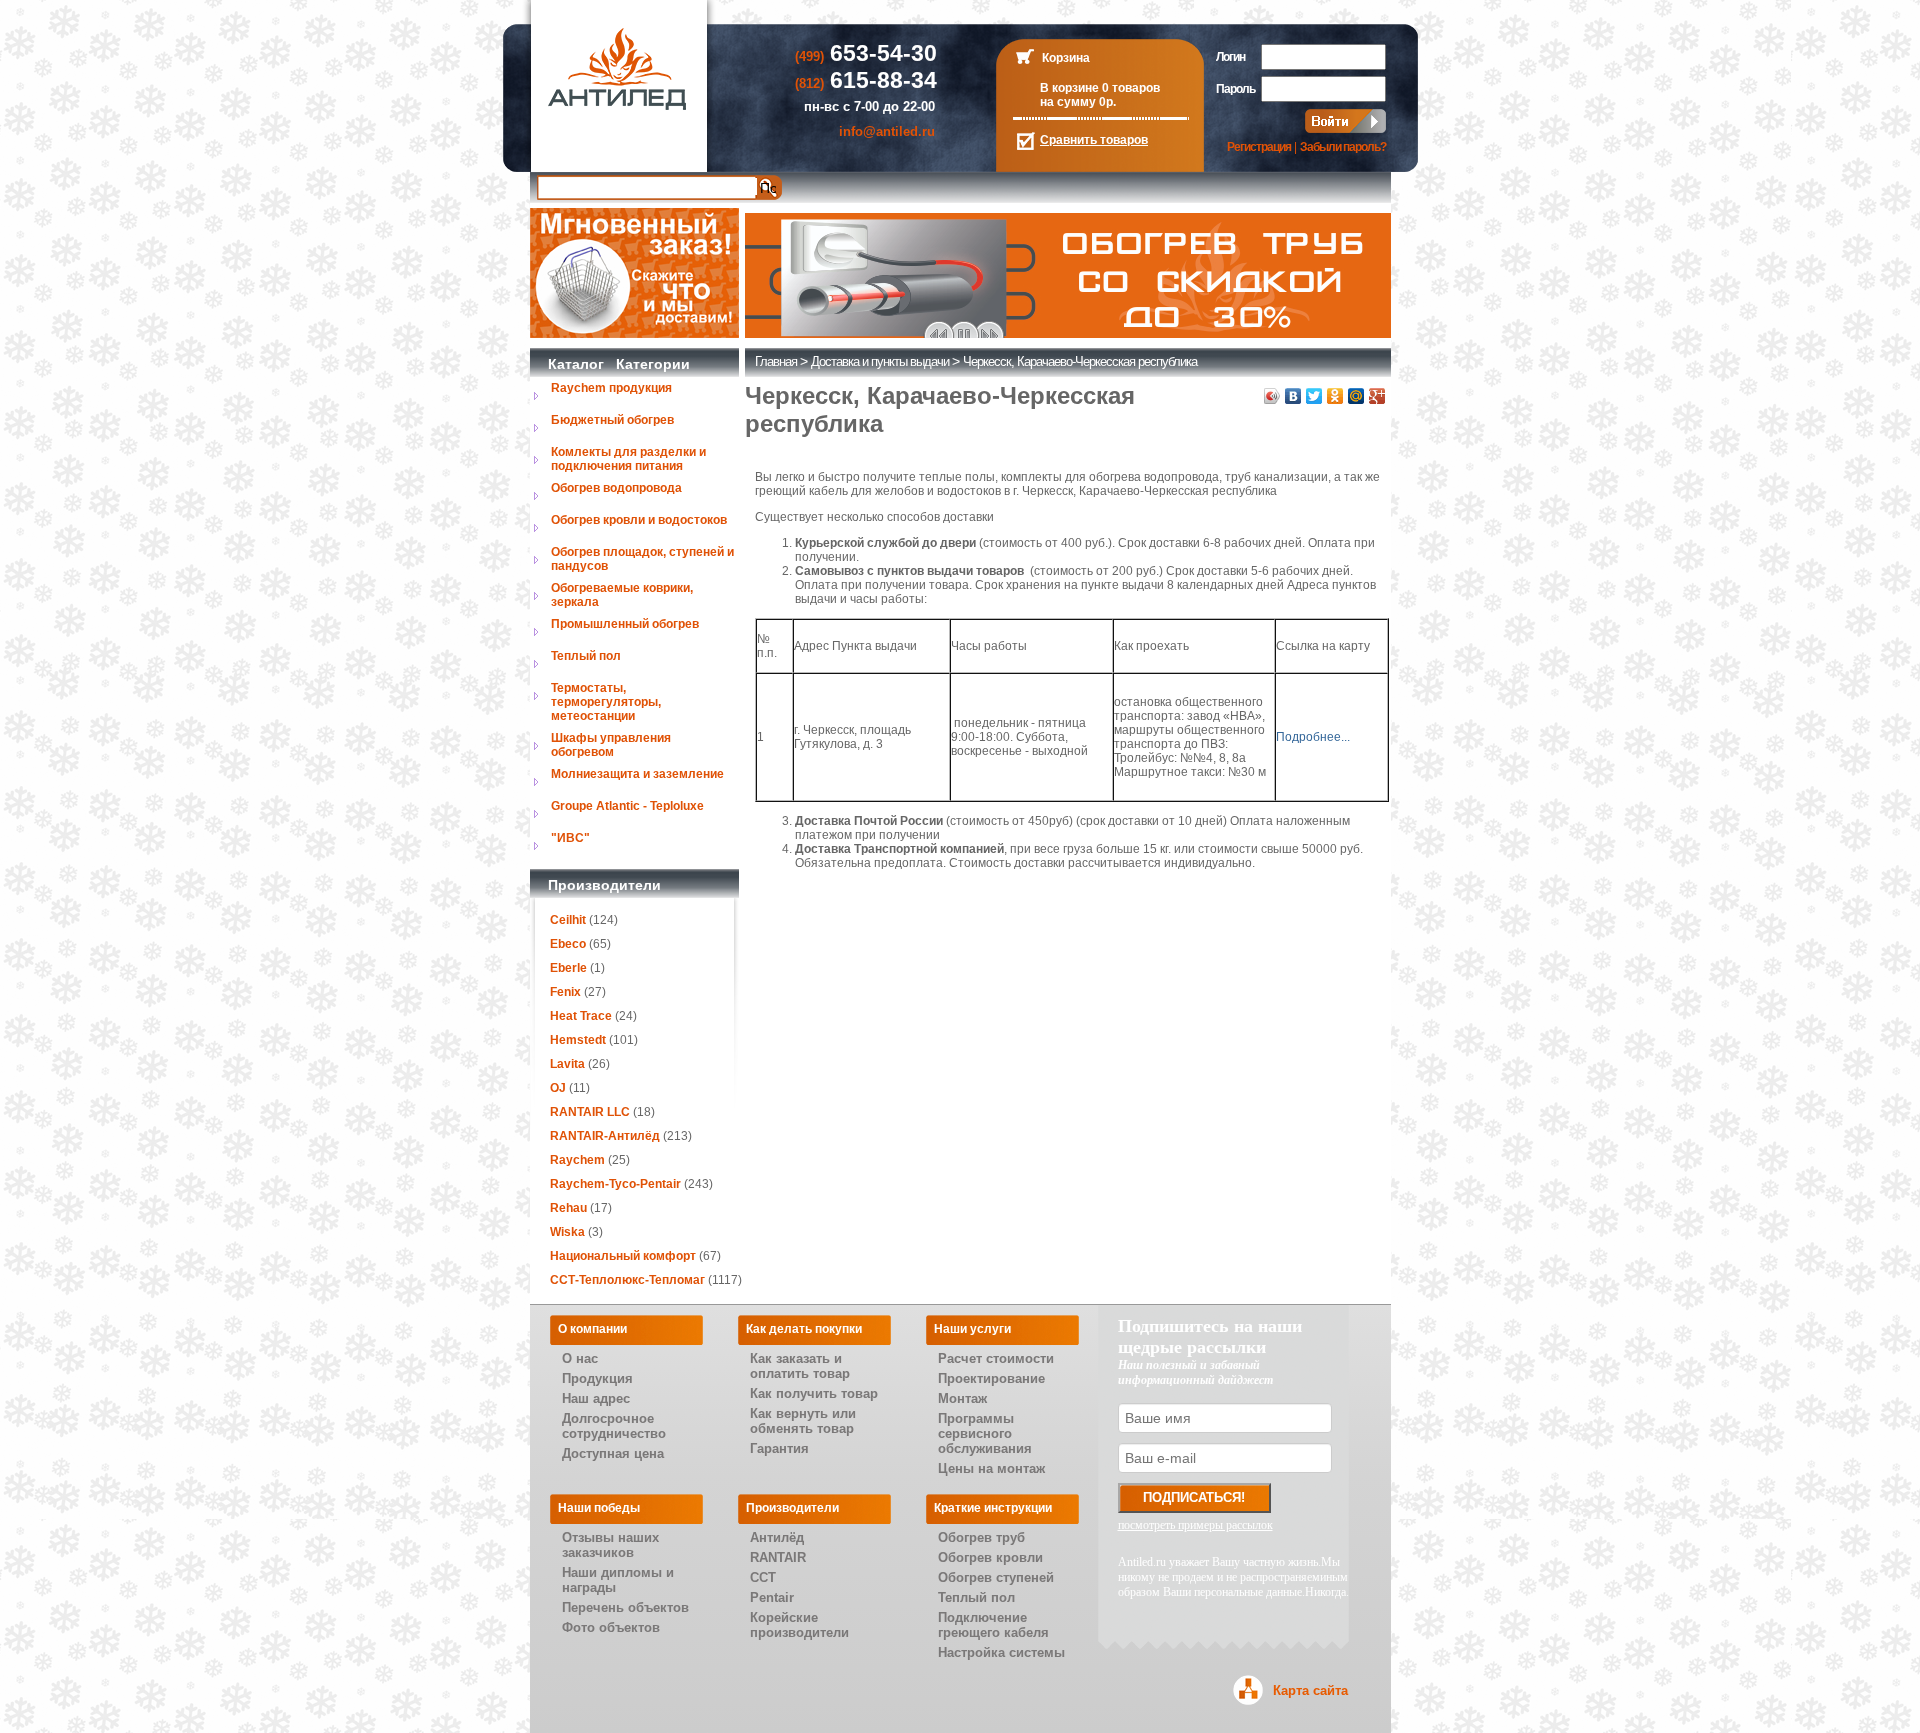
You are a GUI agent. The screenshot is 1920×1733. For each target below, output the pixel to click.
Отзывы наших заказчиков (610, 1545)
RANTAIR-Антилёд (605, 1136)
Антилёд (777, 1537)
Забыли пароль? (1343, 147)
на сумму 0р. (1078, 102)
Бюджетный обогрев (612, 420)
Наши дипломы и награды (618, 1580)
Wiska (567, 1232)
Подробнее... (1313, 737)
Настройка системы (1001, 1652)
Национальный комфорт (623, 1256)
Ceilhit (568, 920)
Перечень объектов (625, 1607)
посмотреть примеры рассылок (1195, 1525)
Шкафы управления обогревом (611, 745)
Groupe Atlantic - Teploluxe (627, 806)
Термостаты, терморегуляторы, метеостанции (606, 702)
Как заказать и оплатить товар (800, 1366)
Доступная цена (613, 1453)
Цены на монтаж (991, 1468)
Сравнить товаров (1094, 140)
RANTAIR (778, 1557)
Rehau (568, 1208)
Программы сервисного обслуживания (985, 1433)
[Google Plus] (1377, 396)
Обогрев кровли (990, 1557)
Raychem (577, 1160)
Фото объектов (611, 1627)
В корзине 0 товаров (1100, 88)
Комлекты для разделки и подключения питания (628, 459)
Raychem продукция (611, 388)
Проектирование (991, 1378)
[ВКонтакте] (1293, 396)
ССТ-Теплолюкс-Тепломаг (627, 1280)
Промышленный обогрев (625, 624)
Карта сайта (1310, 1690)
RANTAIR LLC (590, 1112)
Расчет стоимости (996, 1358)
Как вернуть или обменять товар (803, 1421)
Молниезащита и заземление (637, 774)
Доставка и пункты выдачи (880, 361)
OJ (558, 1088)
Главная (776, 361)
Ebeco (568, 944)
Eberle (568, 968)
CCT (763, 1577)
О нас (580, 1358)
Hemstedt (578, 1040)
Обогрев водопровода (616, 488)
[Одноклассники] (1335, 396)
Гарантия (779, 1448)
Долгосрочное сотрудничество (614, 1426)
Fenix (565, 992)
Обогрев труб (981, 1537)
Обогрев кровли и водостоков (639, 520)
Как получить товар (814, 1393)
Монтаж (962, 1398)
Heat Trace (581, 1016)
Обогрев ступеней (996, 1577)
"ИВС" (570, 838)
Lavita (567, 1064)
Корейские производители (799, 1625)
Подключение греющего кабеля (993, 1625)
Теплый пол (586, 656)
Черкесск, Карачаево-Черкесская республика (1080, 361)
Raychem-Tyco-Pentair (617, 1184)
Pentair (772, 1597)
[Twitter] (1314, 396)
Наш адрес (596, 1398)
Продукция (597, 1378)
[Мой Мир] (1356, 396)
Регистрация (1259, 147)
